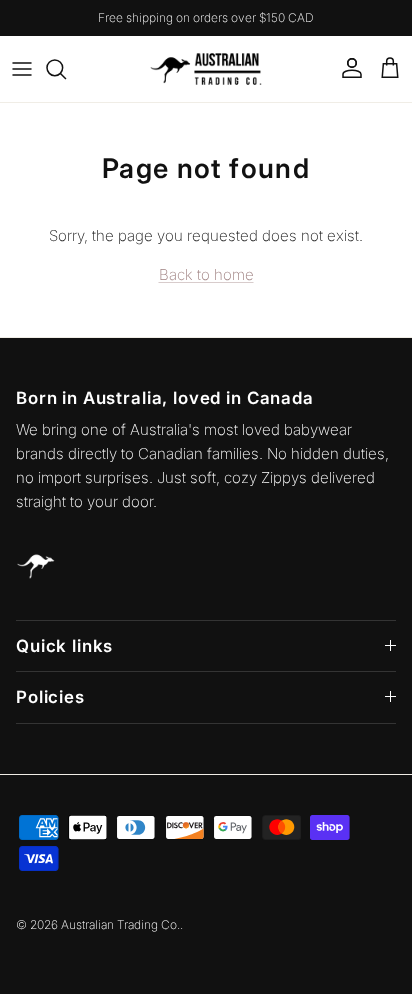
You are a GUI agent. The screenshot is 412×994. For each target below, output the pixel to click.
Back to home (206, 274)
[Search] (66, 69)
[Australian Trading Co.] (206, 69)
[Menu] (22, 69)
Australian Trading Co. (120, 924)
